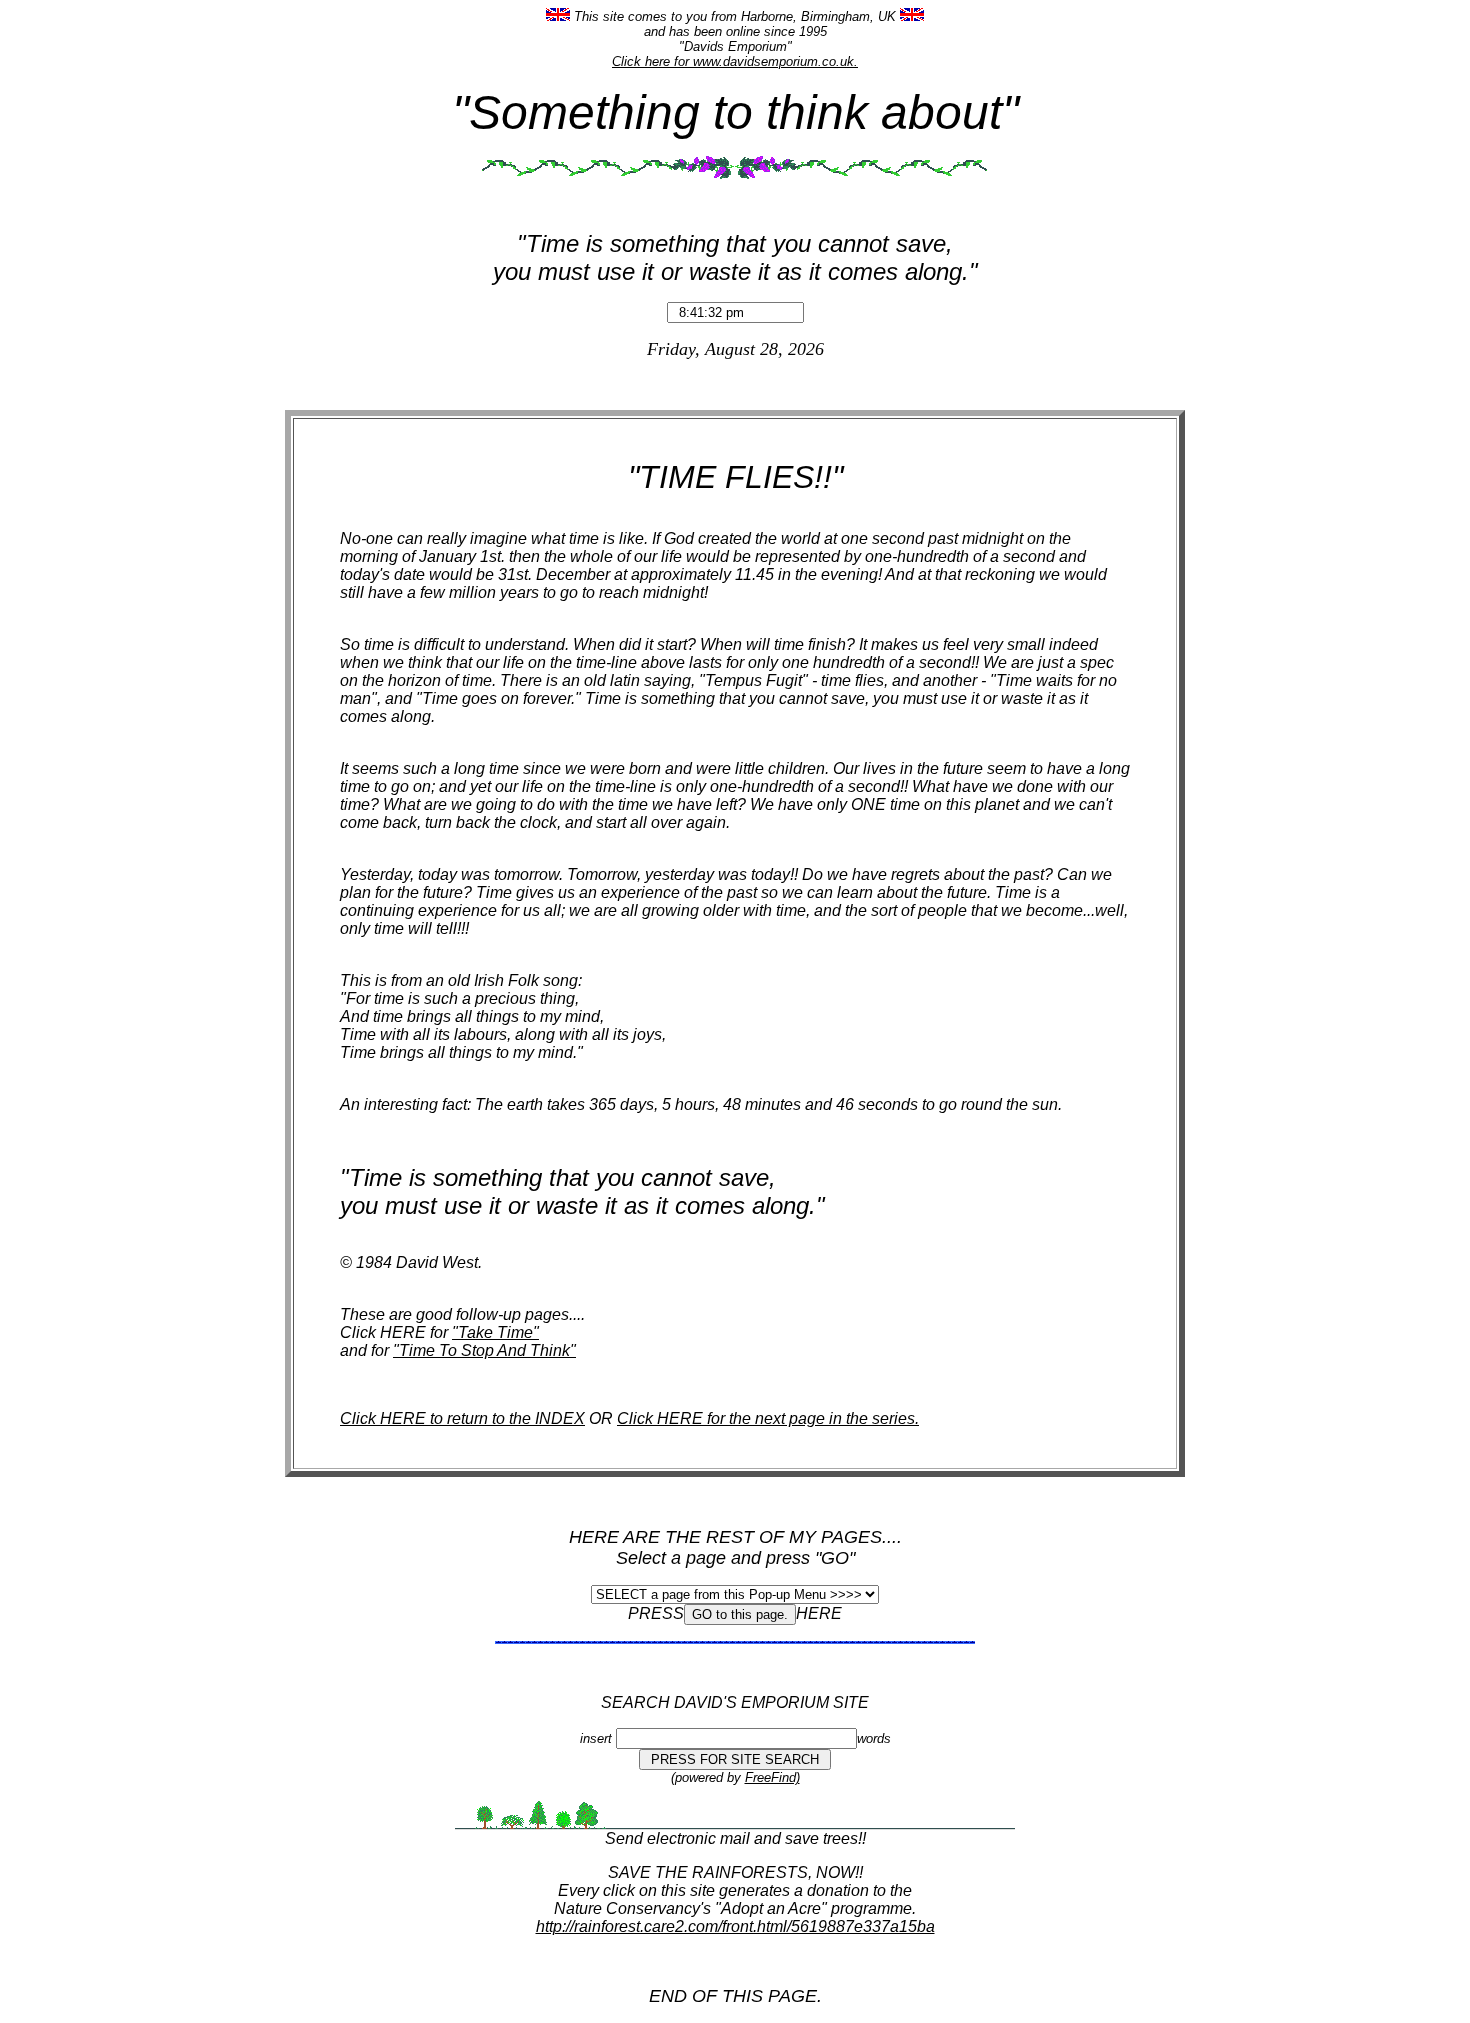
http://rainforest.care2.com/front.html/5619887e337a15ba (735, 1926)
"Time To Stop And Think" (484, 1350)
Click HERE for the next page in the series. (768, 1418)
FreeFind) (772, 1777)
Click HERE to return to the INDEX (462, 1418)
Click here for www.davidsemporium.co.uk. (735, 61)
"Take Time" (495, 1332)
